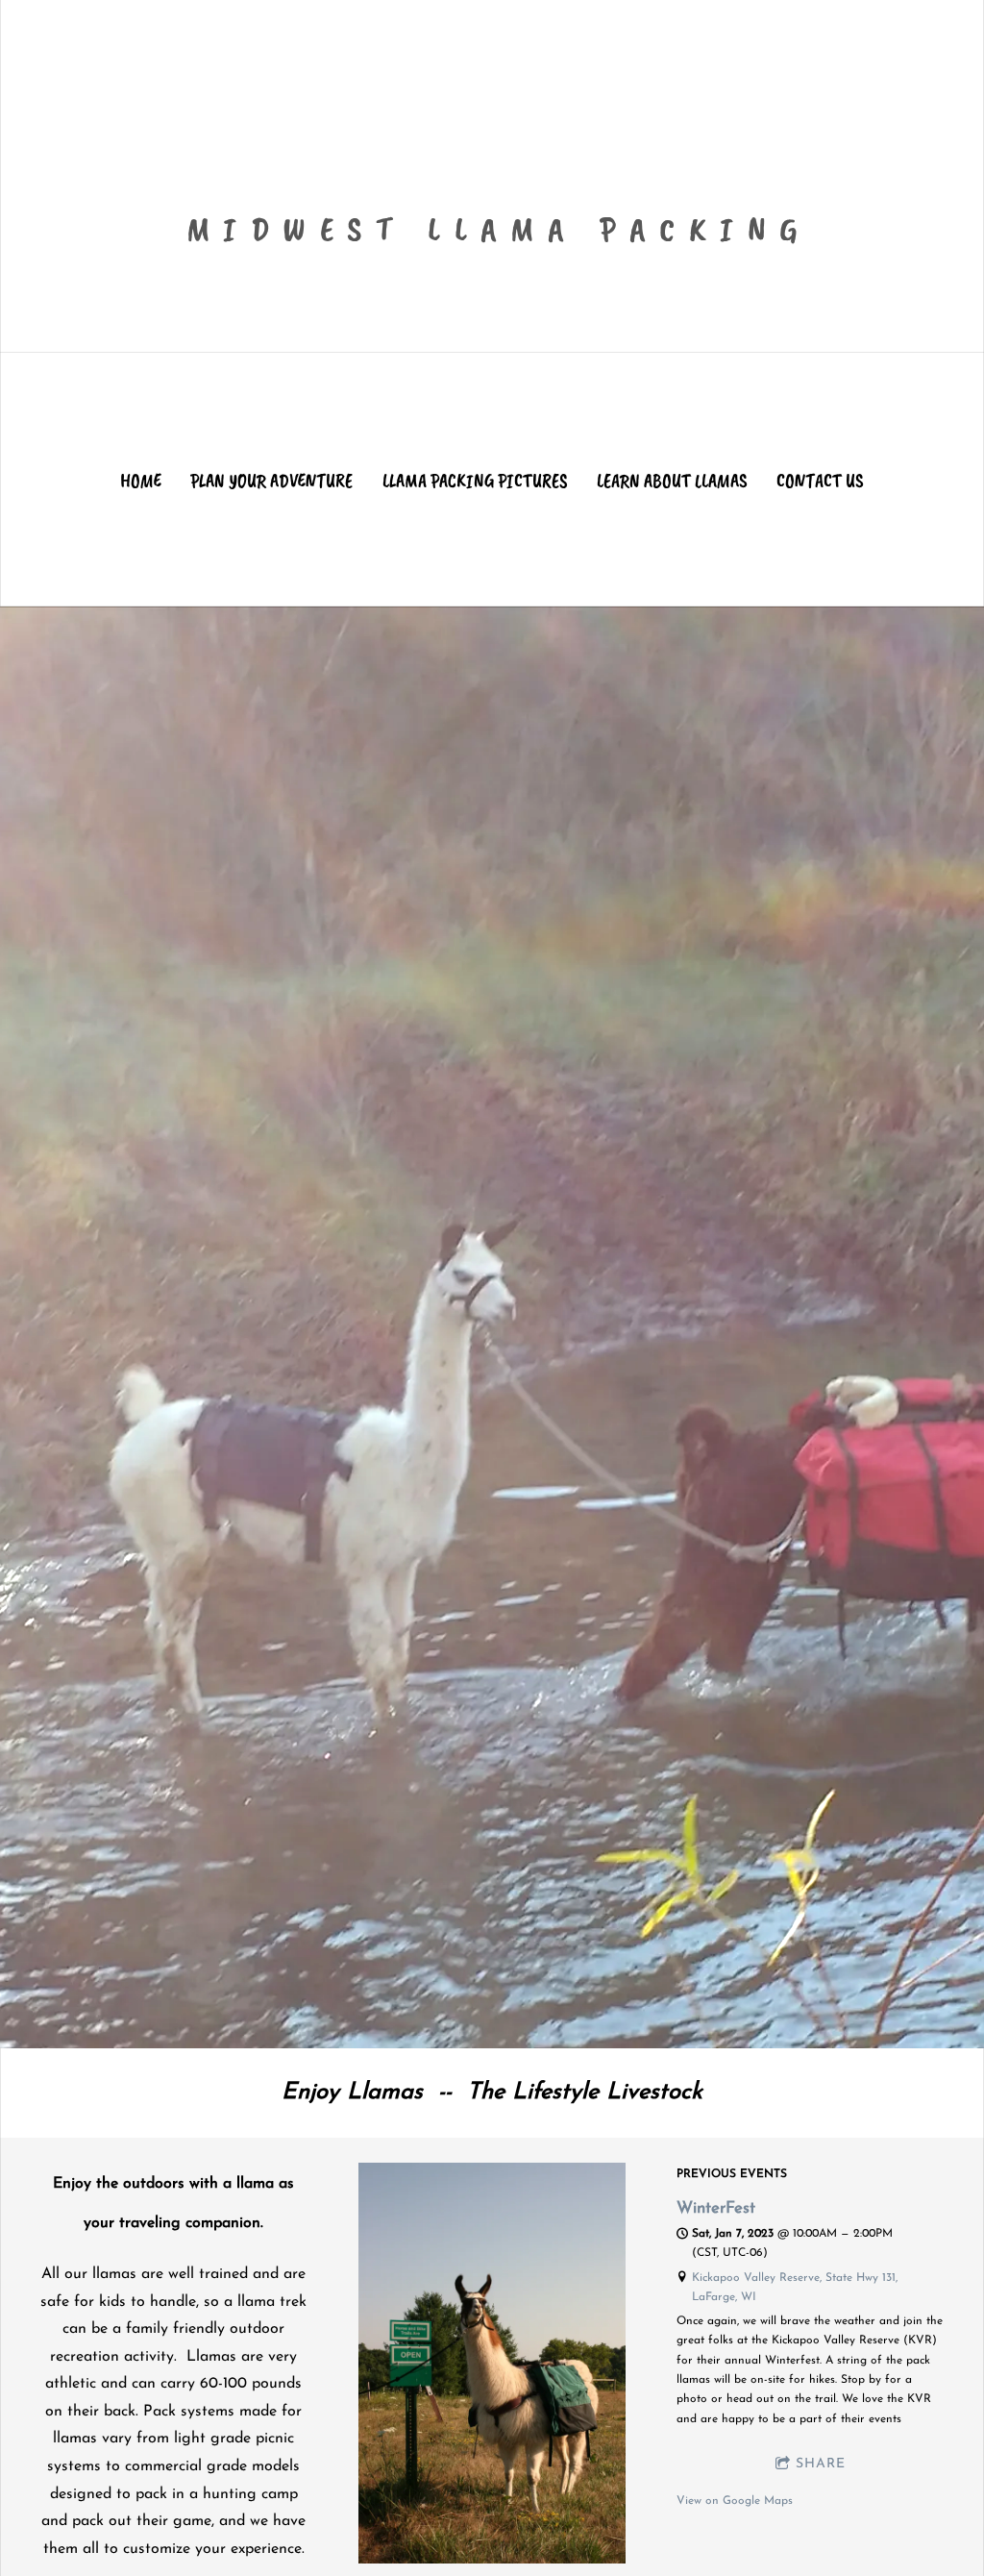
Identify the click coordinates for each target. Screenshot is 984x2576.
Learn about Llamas (672, 481)
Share (821, 2464)
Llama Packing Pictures (475, 481)
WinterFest (716, 2209)
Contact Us (820, 481)
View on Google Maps (735, 2501)
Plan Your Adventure (271, 481)
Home (141, 481)
